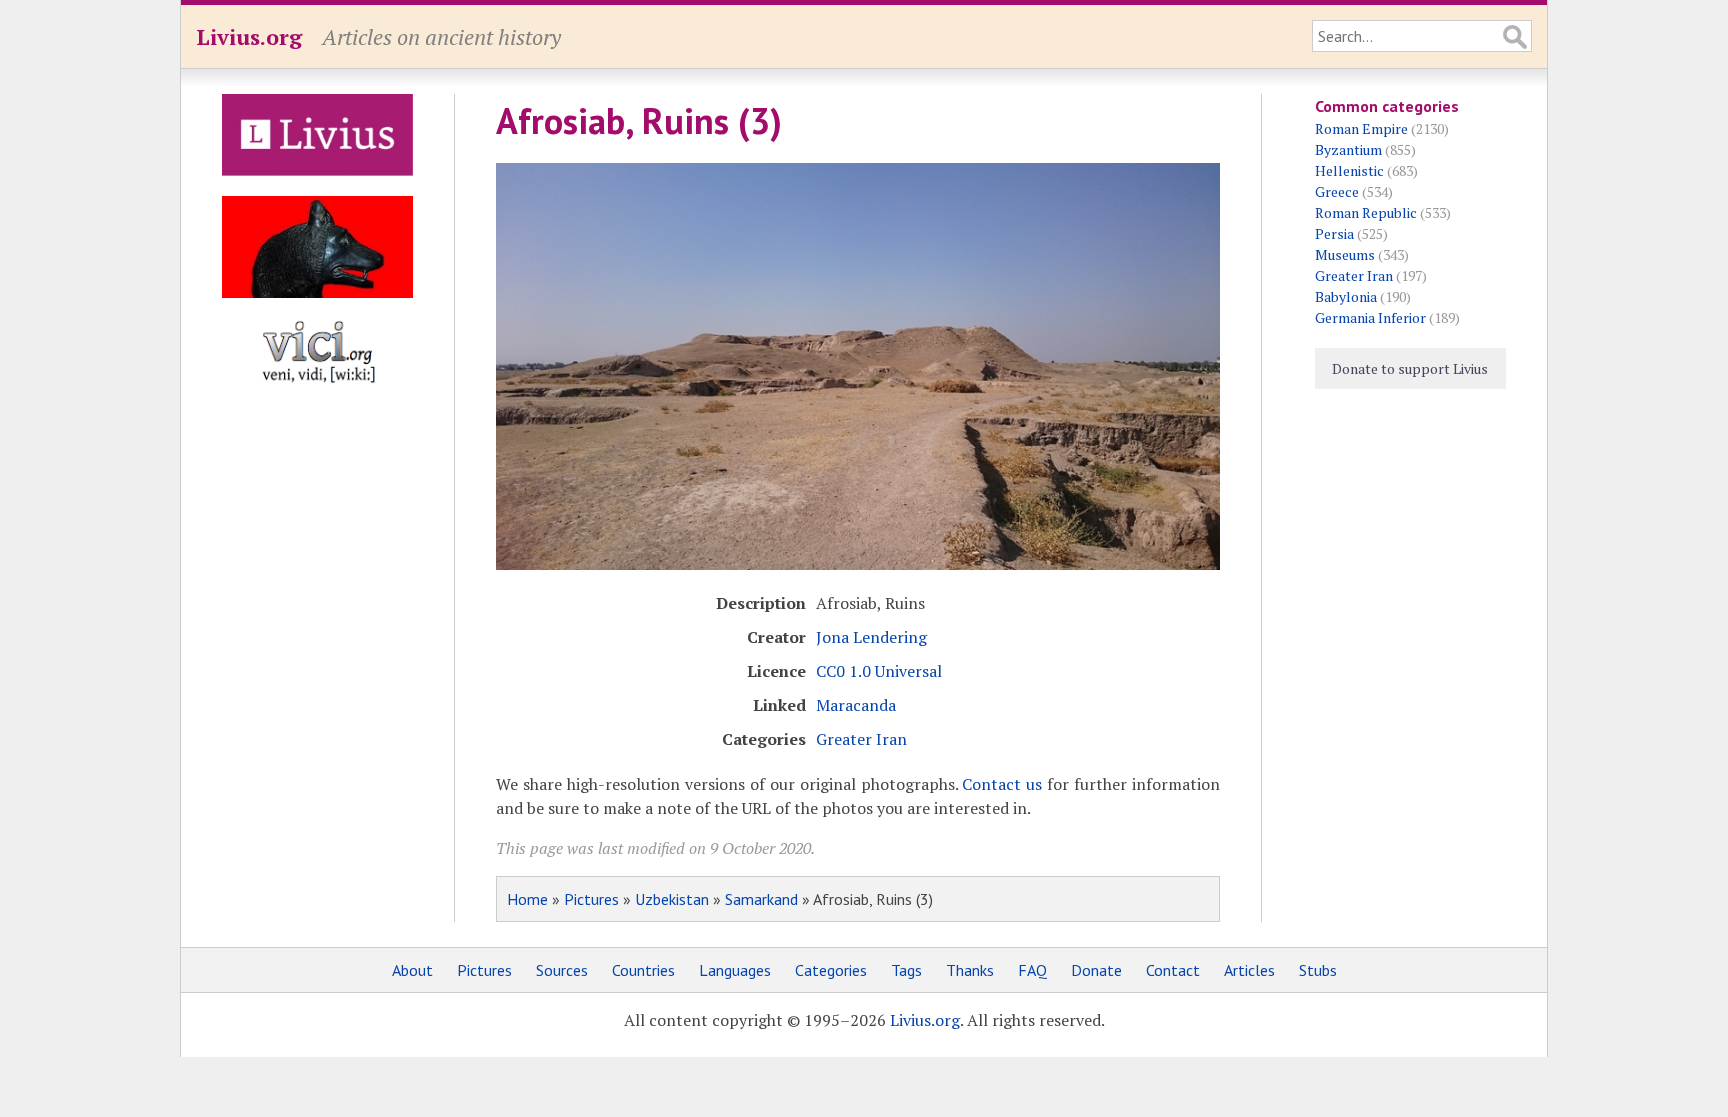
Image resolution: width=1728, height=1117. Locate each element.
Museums (1345, 254)
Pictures (591, 899)
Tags (906, 970)
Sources (562, 970)
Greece (1337, 191)
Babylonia (1346, 296)
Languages (735, 970)
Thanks (970, 970)
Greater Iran (861, 739)
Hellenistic (1349, 170)
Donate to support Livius (1410, 368)
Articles (1249, 970)
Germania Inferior (1370, 317)
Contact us (1002, 784)
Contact (1173, 970)
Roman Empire (1361, 128)
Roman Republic (1366, 212)
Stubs (1318, 970)
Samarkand (761, 899)
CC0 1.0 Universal (879, 671)
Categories (831, 970)
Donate (1096, 970)
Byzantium (1348, 149)
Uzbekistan (672, 899)
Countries (643, 970)
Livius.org (249, 36)
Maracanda (856, 705)
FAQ (1032, 970)
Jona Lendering (871, 637)
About (412, 970)
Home (527, 899)
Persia (1334, 233)
